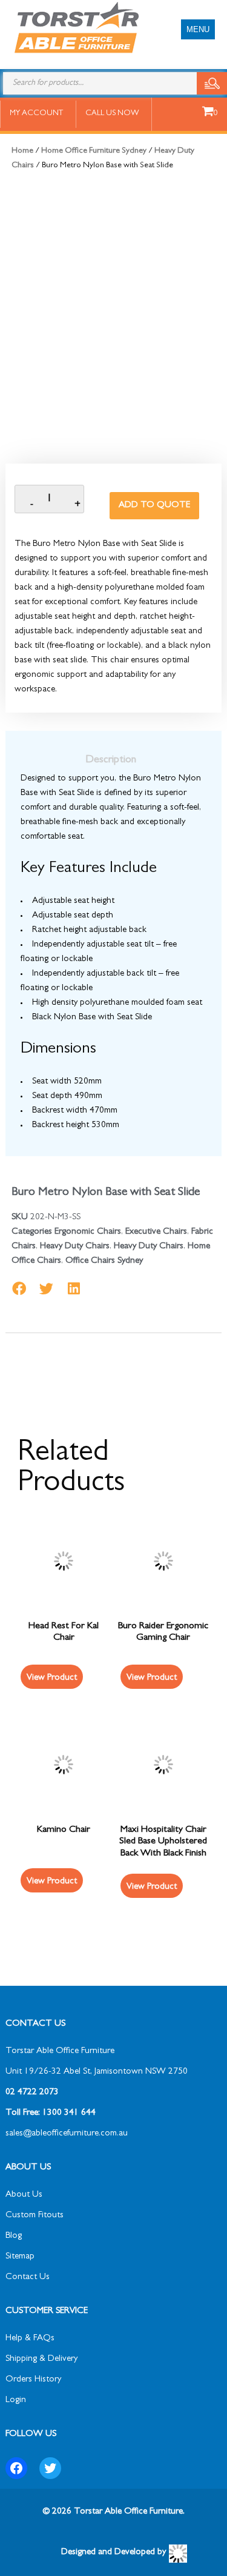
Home (22, 151)
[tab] (111, 760)
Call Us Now (112, 114)
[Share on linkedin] (74, 1289)
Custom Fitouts (35, 2216)
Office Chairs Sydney (104, 1261)
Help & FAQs (30, 2339)
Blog (14, 2236)
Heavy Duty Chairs (75, 1247)
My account (36, 114)
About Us (24, 2195)
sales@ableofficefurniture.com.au (67, 2134)
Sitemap (20, 2257)
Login (16, 2401)
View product (52, 1678)
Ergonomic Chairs (88, 1232)
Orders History (33, 2380)
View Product (52, 1882)
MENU (198, 29)
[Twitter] (50, 2468)
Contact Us (28, 2278)
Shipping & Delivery (41, 2359)
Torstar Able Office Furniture (60, 2052)
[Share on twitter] (46, 1289)
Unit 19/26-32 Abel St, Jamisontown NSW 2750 (97, 2072)
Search (212, 83)
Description (111, 760)
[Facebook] (16, 2468)
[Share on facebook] (19, 1289)
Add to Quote (154, 506)
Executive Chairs (156, 1232)
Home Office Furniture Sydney (94, 151)
